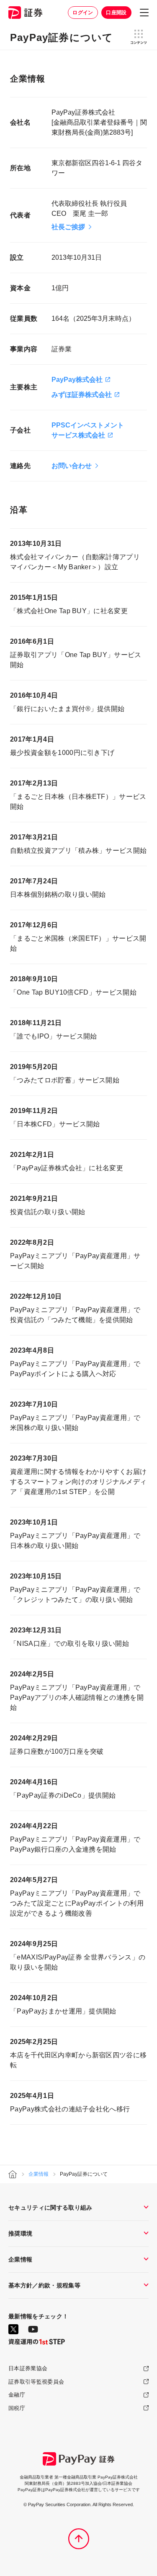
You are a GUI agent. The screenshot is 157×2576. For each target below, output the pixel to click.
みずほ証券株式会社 (82, 395)
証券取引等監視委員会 (36, 2382)
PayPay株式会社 (77, 380)
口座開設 (116, 13)
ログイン (83, 13)
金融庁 (17, 2395)
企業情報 (39, 2174)
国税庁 (17, 2408)
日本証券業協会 (28, 2368)
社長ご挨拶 (68, 227)
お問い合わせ (72, 466)
